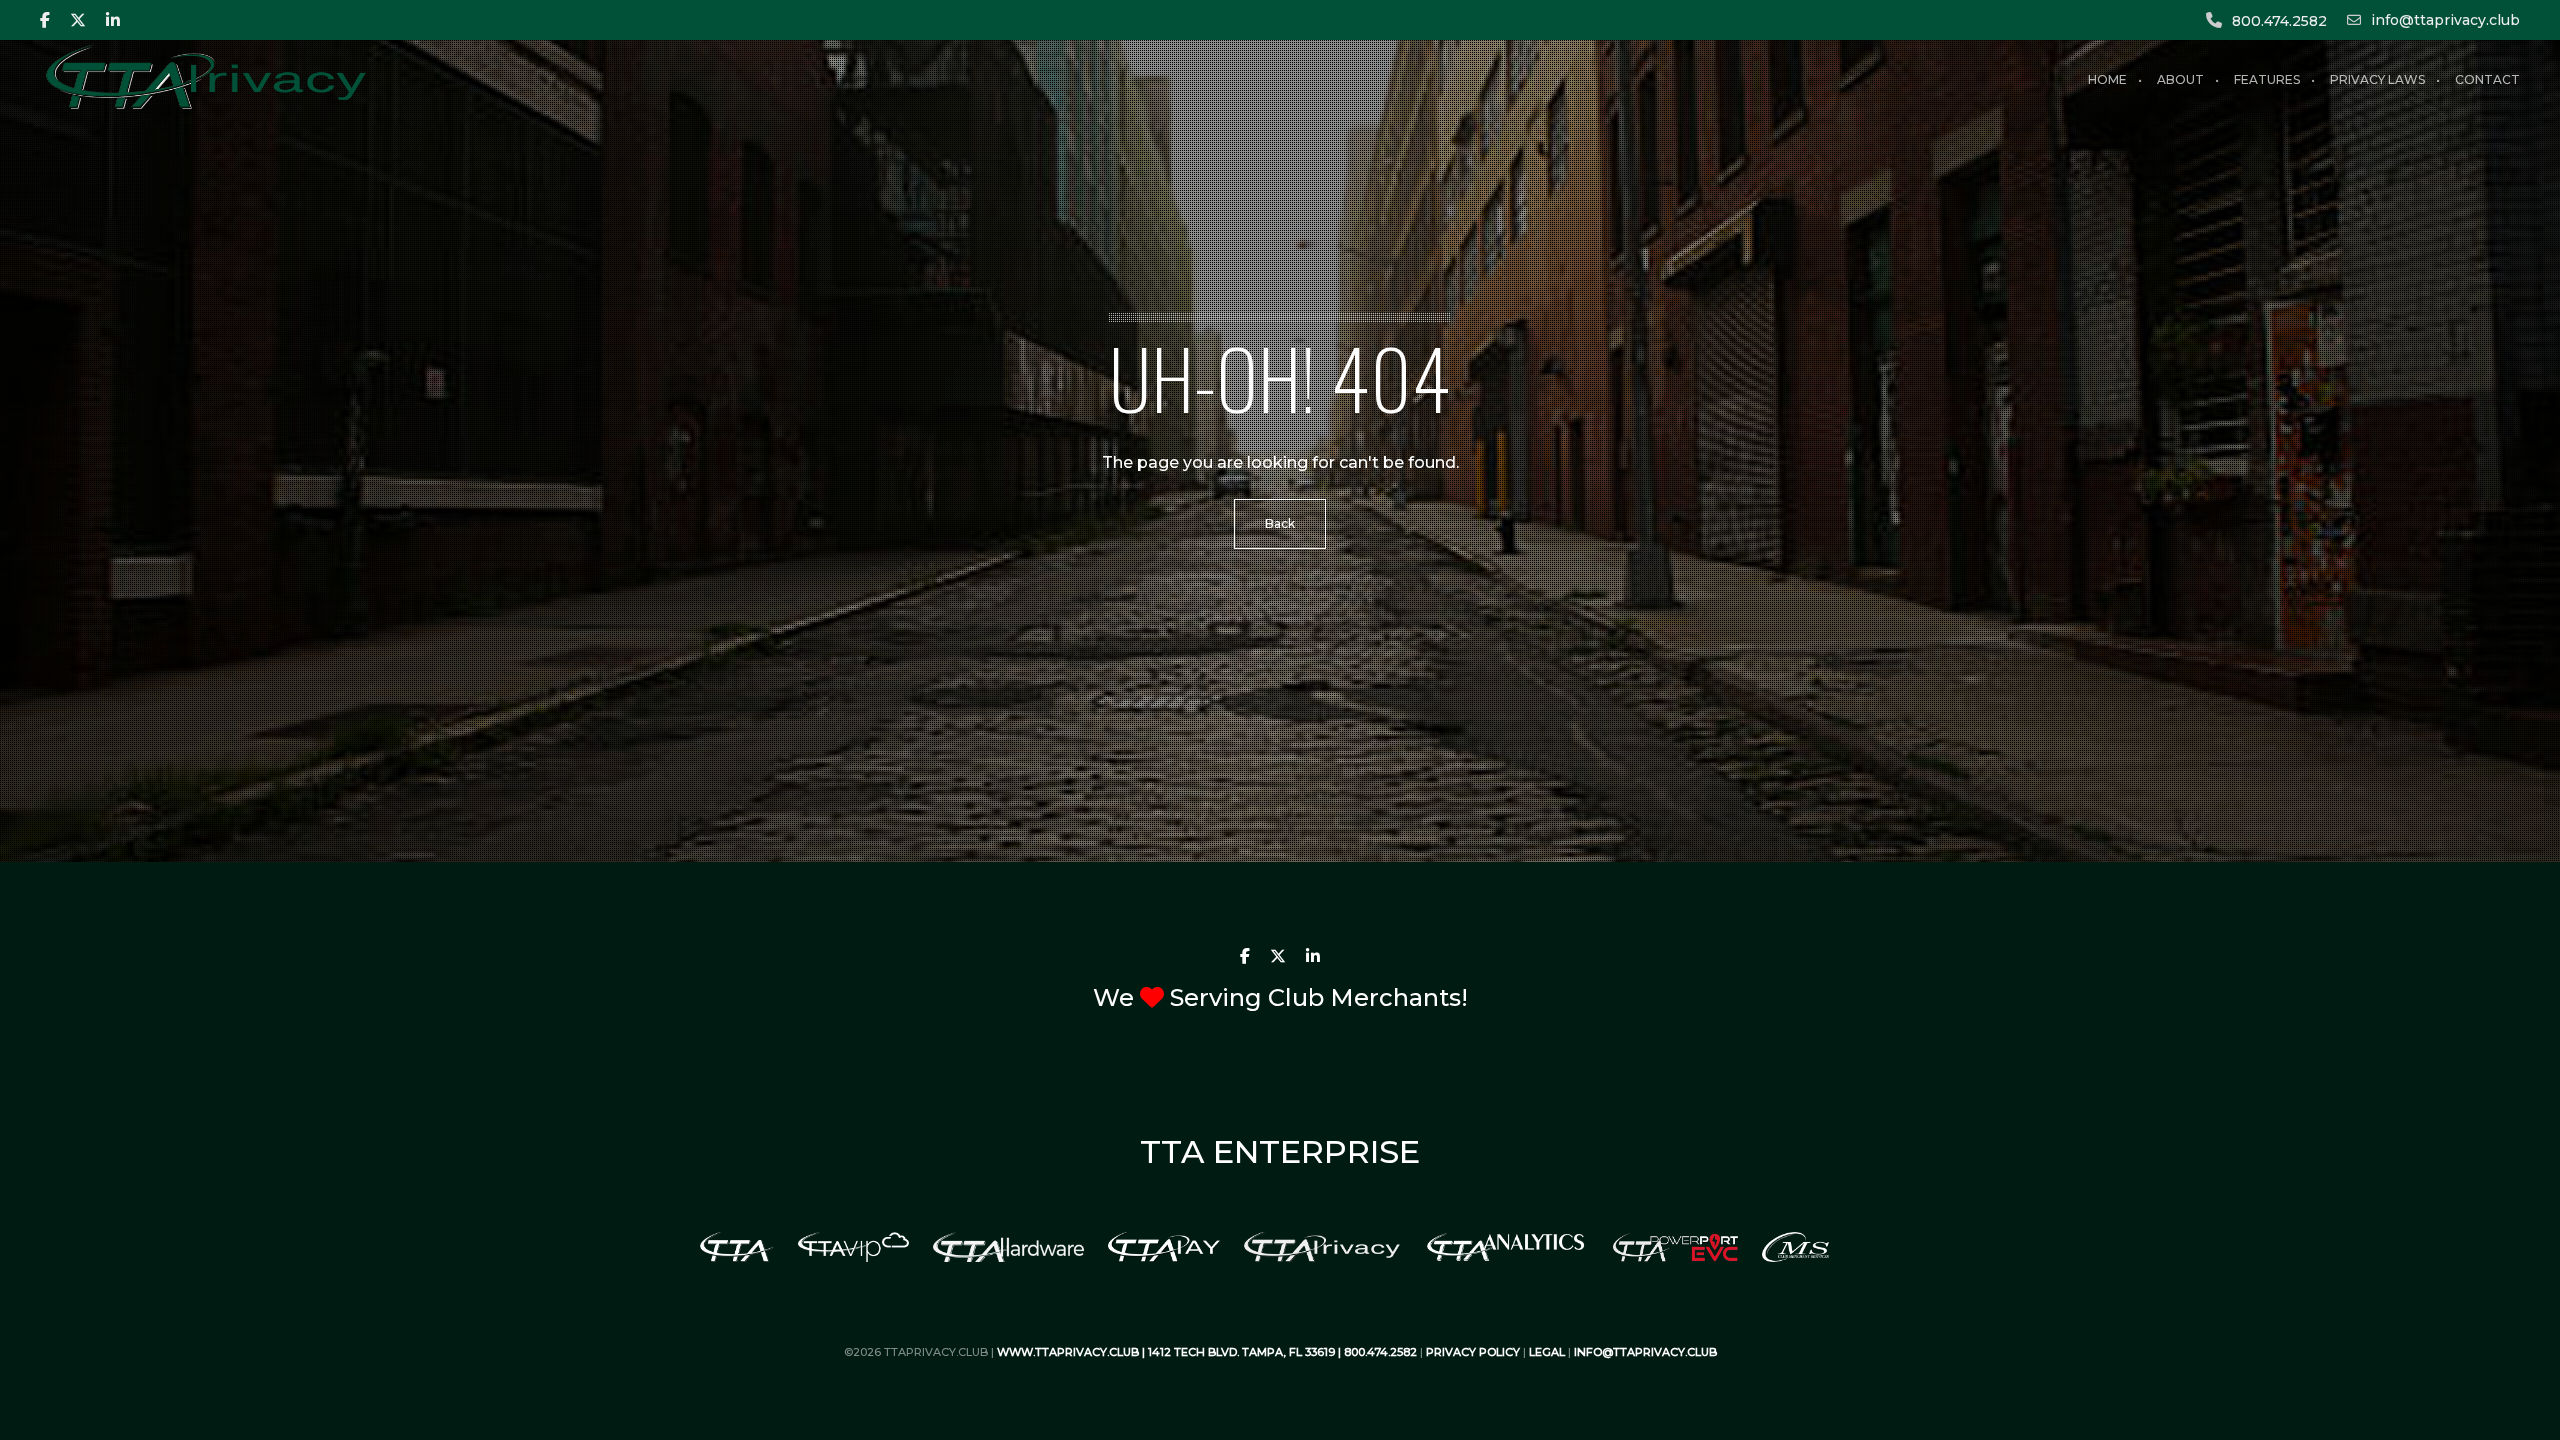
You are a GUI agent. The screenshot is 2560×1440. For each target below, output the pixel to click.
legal (1547, 1352)
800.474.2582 (2279, 21)
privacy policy (1473, 1352)
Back (1280, 523)
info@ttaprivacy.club (2445, 20)
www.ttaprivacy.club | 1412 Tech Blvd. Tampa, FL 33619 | (1170, 1352)
